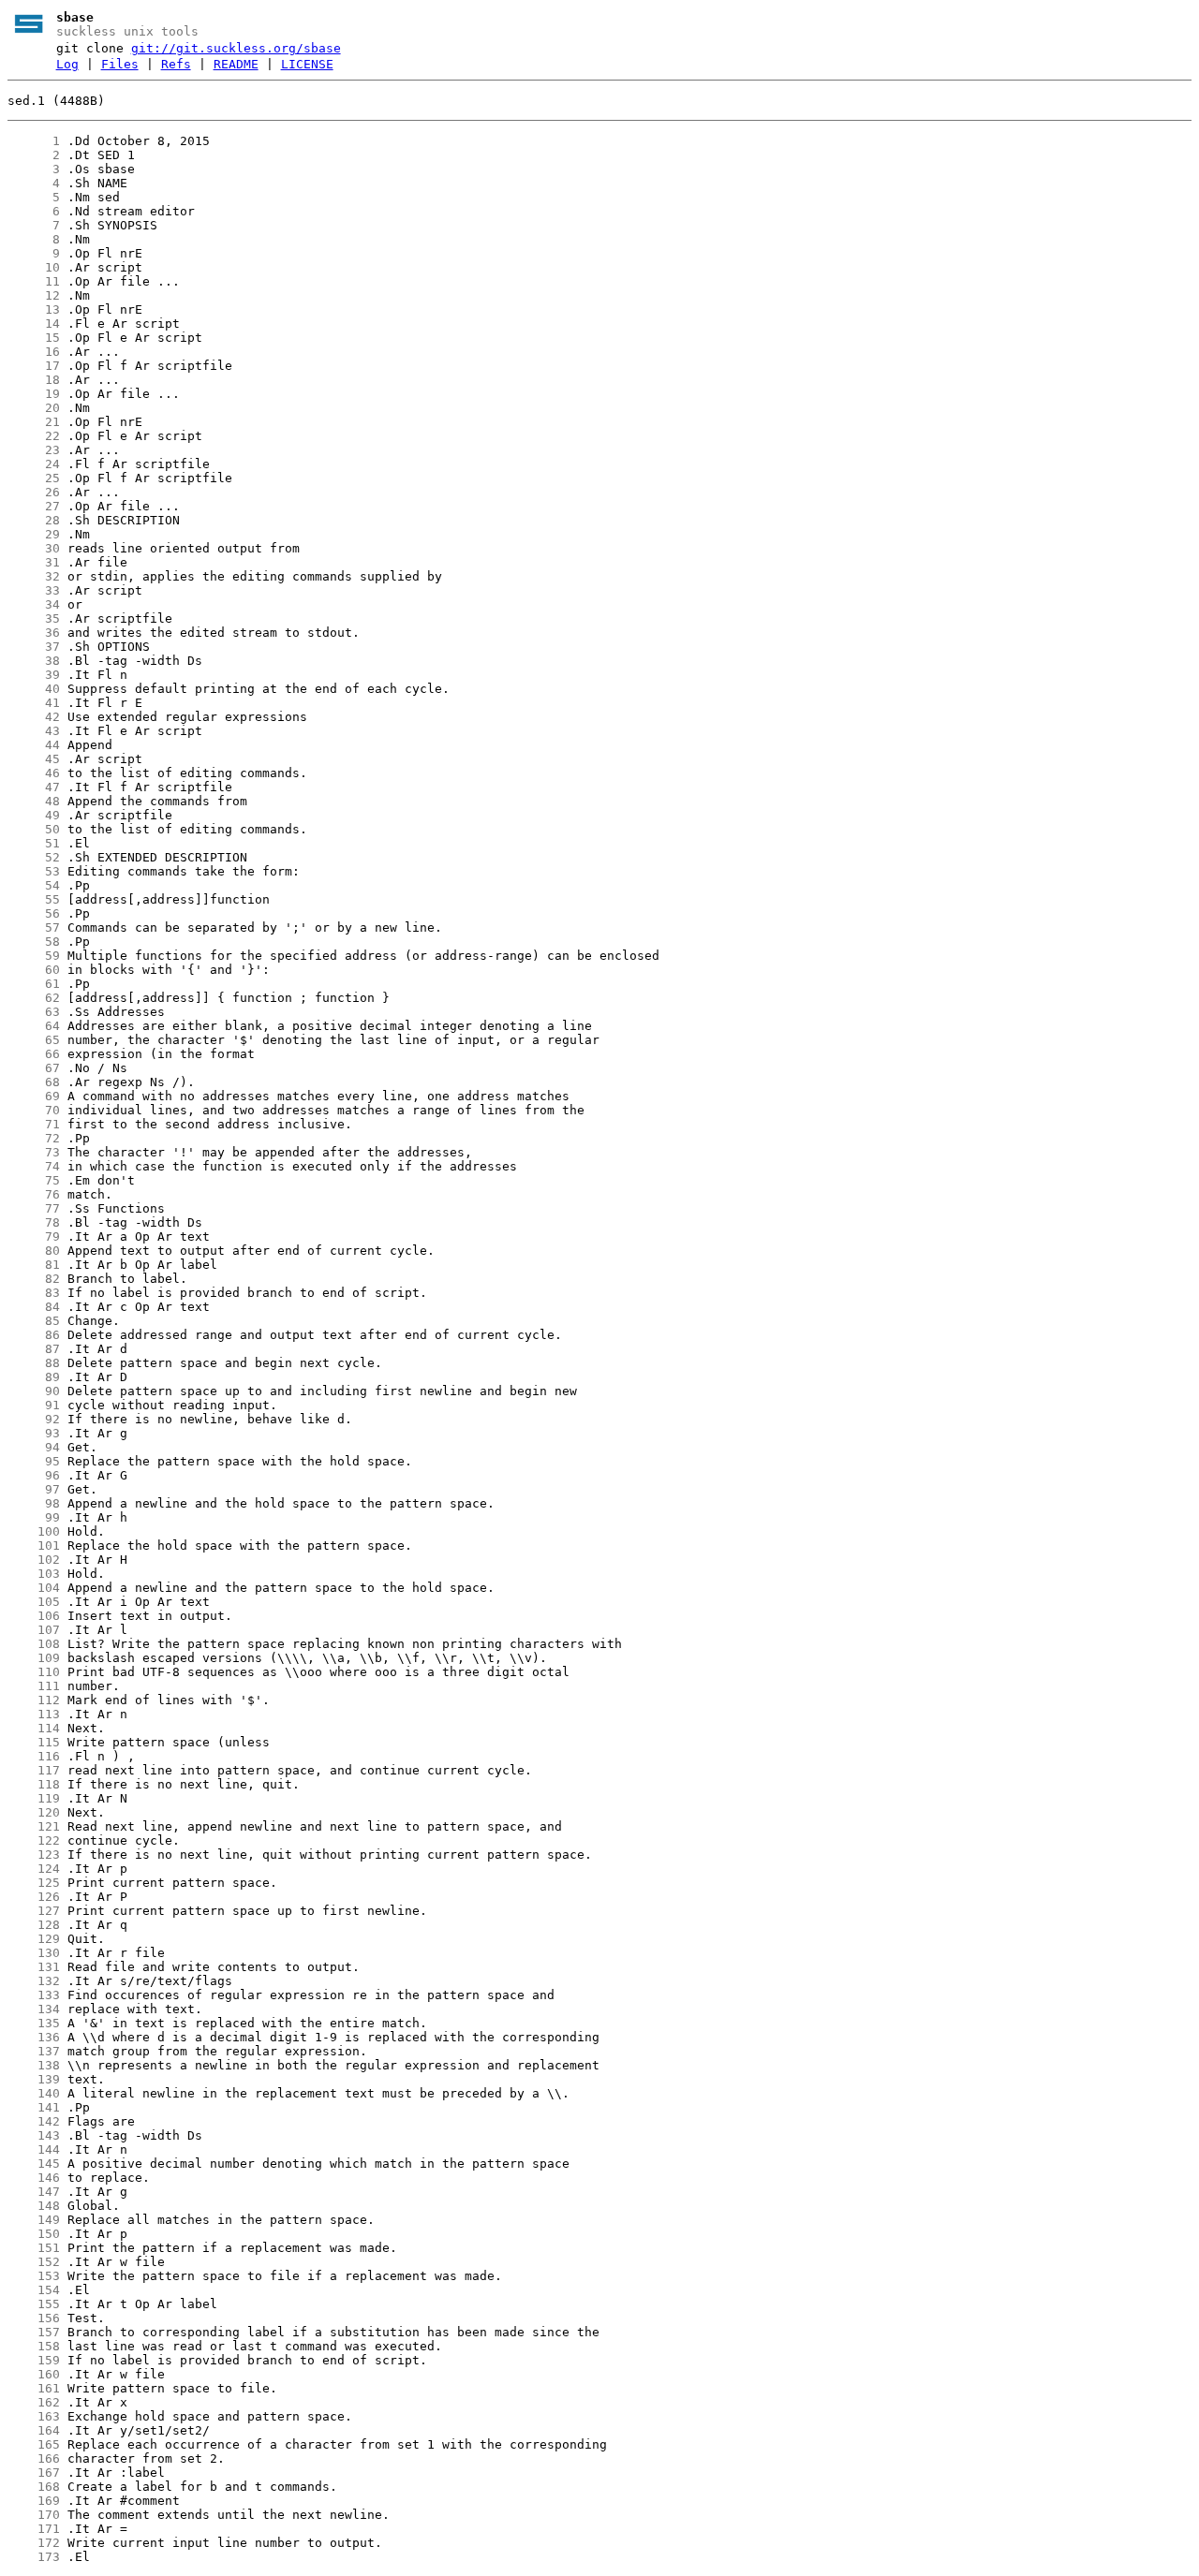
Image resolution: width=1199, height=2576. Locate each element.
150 (34, 2234)
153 (34, 2276)
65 (34, 1040)
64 (34, 1026)
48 (34, 801)
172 (34, 2543)
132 (34, 1981)
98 (34, 1503)
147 (34, 2192)
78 (34, 1222)
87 (34, 1349)
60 (34, 970)
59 (34, 956)
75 (34, 1180)
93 (34, 1433)
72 (34, 1138)
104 (34, 1588)
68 (34, 1082)
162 (34, 2402)
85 (34, 1321)
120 (34, 1812)
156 (34, 2318)
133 (34, 1995)
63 (34, 1012)
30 (34, 548)
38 (34, 661)
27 (34, 506)
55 (34, 899)
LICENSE (307, 64)
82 (34, 1279)
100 (34, 1531)
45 (34, 759)
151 (34, 2248)
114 (34, 1728)
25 (34, 478)
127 (34, 1911)
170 (34, 2515)
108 (34, 1644)
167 (34, 2473)
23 (34, 450)
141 (34, 2107)
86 (34, 1335)
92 (34, 1419)
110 (34, 1672)
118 (34, 1784)
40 (34, 689)
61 (34, 984)
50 (34, 829)
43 (34, 731)
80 (34, 1251)
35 (34, 618)
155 (34, 2304)
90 (34, 1391)
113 (34, 1714)
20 (34, 408)
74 (34, 1166)
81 (34, 1265)
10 (34, 267)
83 (34, 1293)
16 (34, 352)
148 (34, 2206)
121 (34, 1826)
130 (34, 1953)
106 (34, 1616)
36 (34, 633)
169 (34, 2501)
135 (34, 2023)
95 (34, 1461)
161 (34, 2388)
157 (34, 2332)
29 (34, 534)
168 (34, 2487)
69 (34, 1096)
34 (34, 604)
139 (34, 2079)
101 (34, 1546)
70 (34, 1110)
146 (34, 2178)
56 (34, 913)
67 (34, 1068)
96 (34, 1475)
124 (34, 1869)
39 (34, 675)
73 (34, 1152)
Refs (176, 64)
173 (34, 2557)
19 (34, 394)
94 (34, 1447)
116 (34, 1756)
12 (34, 295)
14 (34, 324)
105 (34, 1602)
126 (34, 1897)
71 (34, 1124)
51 (34, 843)
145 (34, 2164)
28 (34, 520)
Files (120, 64)
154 (34, 2290)
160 (34, 2374)
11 (34, 281)
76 (34, 1194)
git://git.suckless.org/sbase (236, 48)
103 (34, 1574)
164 (34, 2430)
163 (34, 2416)
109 (34, 1658)
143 (34, 2135)
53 (34, 871)
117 (34, 1770)
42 (34, 717)
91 (34, 1405)
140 (34, 2093)
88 (34, 1363)
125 (34, 1883)
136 (34, 2037)
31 (34, 562)
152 (34, 2262)
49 (34, 815)
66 (34, 1054)
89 (34, 1377)
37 (34, 647)
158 (34, 2346)
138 (34, 2065)
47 (34, 787)
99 (34, 1517)
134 (34, 2009)
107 (34, 1630)
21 (34, 422)
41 (34, 703)
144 (34, 2149)
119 (34, 1798)
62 (34, 998)
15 (34, 338)
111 (34, 1686)
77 (34, 1208)
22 (34, 436)
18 (34, 380)
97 (34, 1489)
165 (34, 2444)
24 (34, 464)
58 (34, 942)
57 (34, 927)
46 (34, 773)
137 (34, 2051)
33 (34, 590)
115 (34, 1742)
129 (34, 1939)
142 (34, 2121)
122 (34, 1840)
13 (34, 309)
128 (34, 1925)
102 (34, 1560)
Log (67, 64)
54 (34, 885)
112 (34, 1700)
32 (34, 576)
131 (34, 1967)
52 (34, 857)
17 (34, 366)
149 (34, 2220)
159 (34, 2360)
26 (34, 492)
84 (34, 1307)
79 (34, 1236)
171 (34, 2529)
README (236, 64)
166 (34, 2458)
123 (34, 1855)
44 (34, 745)
